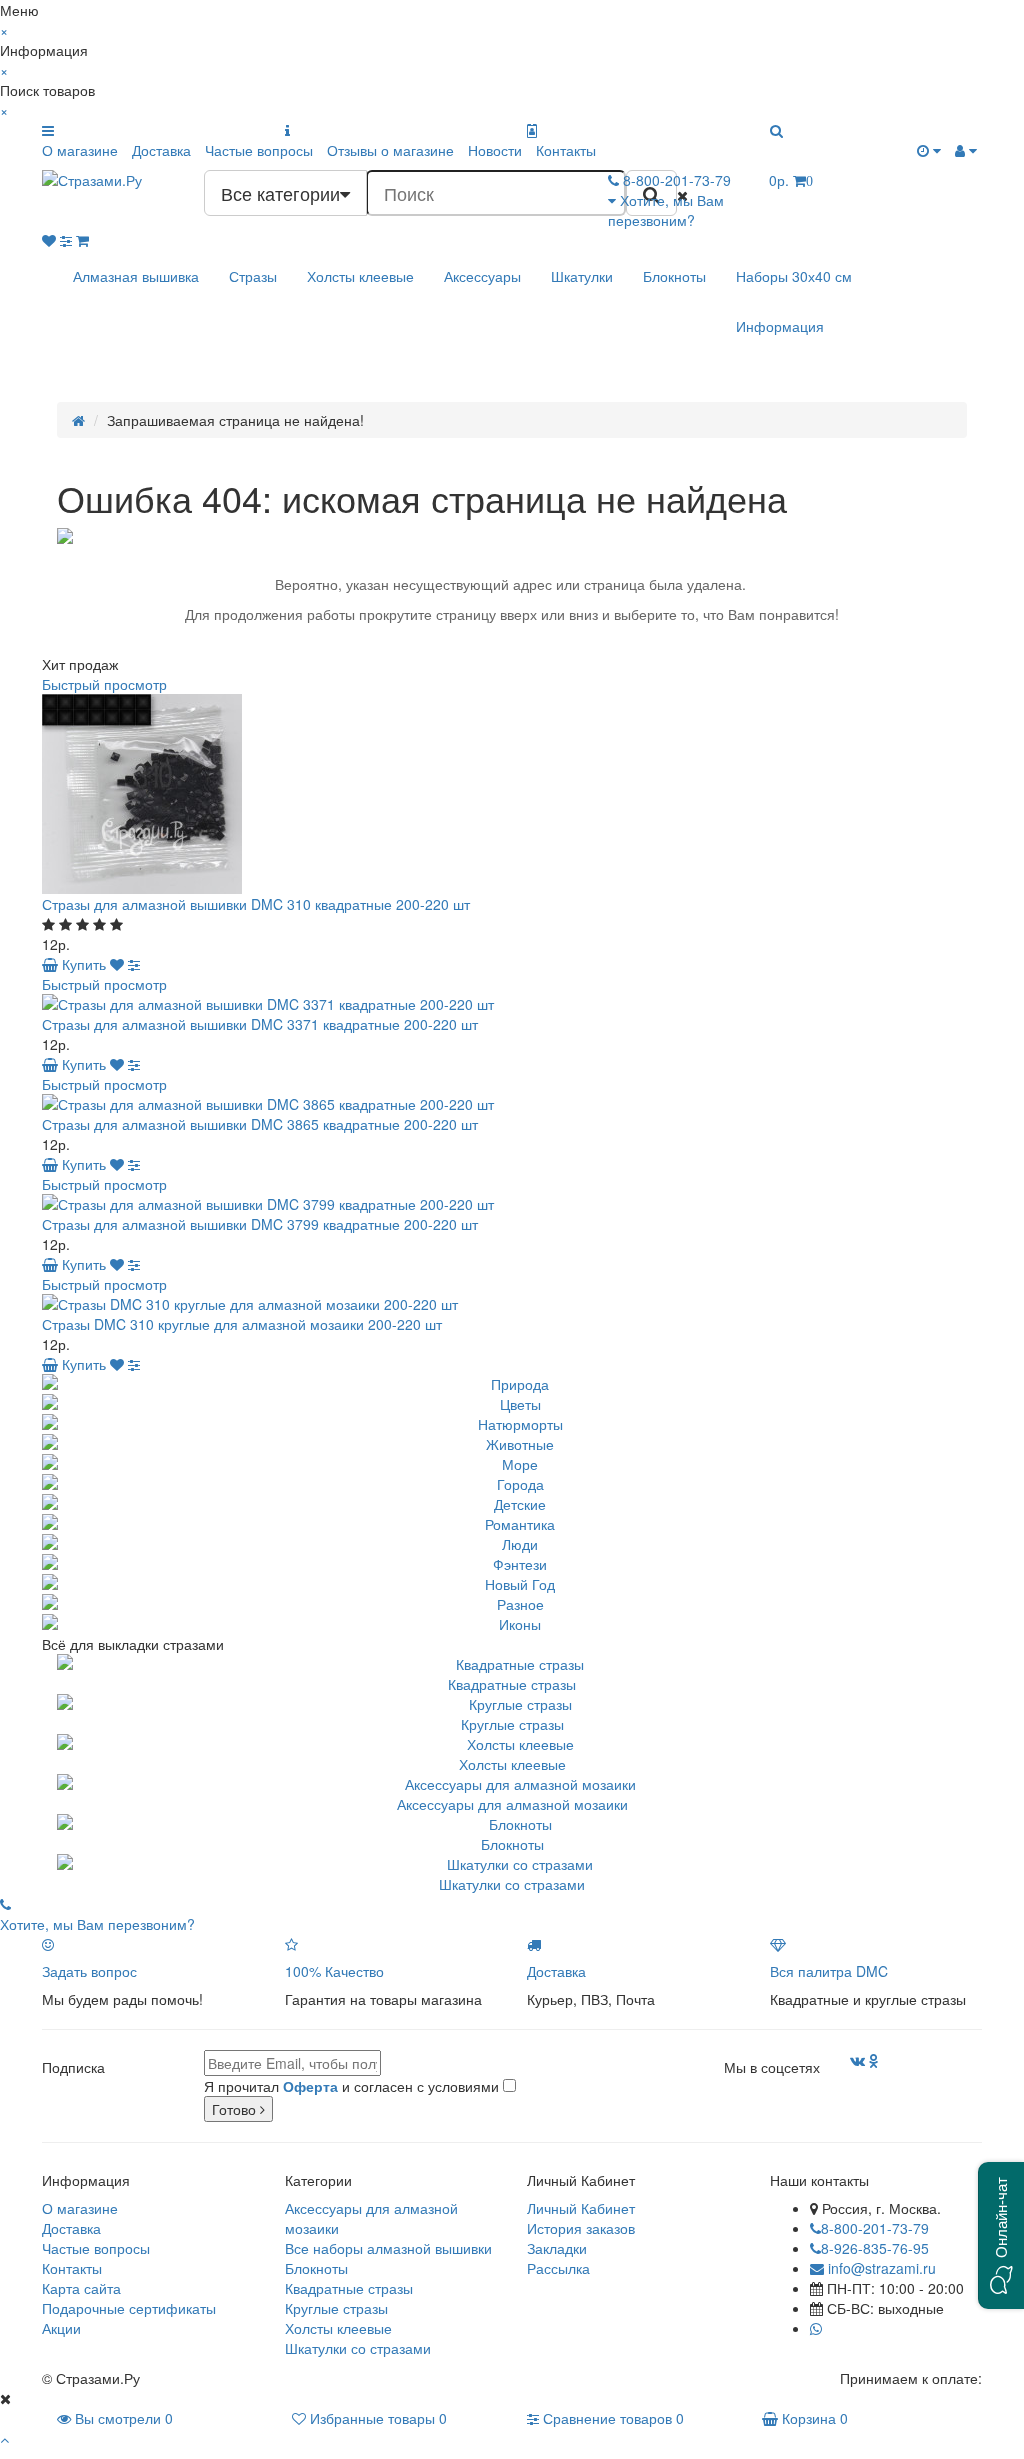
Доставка (161, 150)
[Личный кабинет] (966, 150)
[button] (1001, 2235)
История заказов (581, 2228)
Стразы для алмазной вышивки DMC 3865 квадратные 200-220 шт (260, 1124)
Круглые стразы (512, 1724)
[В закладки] (117, 964)
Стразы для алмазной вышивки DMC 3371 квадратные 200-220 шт (260, 1024)
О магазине (80, 150)
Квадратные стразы (512, 1684)
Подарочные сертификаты (129, 2308)
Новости (495, 150)
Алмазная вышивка (136, 276)
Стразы (253, 276)
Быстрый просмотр (104, 684)
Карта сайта (81, 2288)
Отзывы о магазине (390, 150)
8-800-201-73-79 (875, 2228)
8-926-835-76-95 (875, 2248)
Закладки (557, 2248)
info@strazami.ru (880, 2268)
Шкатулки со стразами (512, 1884)
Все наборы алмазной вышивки (388, 2248)
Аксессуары (482, 276)
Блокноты (674, 276)
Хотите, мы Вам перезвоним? (666, 210)
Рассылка (558, 2268)
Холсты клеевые (360, 276)
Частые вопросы (259, 150)
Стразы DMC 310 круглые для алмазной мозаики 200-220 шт (242, 1324)
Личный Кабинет (581, 2208)
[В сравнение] (134, 964)
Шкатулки (582, 276)
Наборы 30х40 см (794, 276)
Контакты (566, 150)
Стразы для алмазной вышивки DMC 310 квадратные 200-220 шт (256, 904)
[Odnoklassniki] (874, 2060)
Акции (61, 2328)
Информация (780, 326)
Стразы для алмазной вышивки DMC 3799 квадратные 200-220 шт (260, 1224)
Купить (82, 964)
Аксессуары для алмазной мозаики (512, 1804)
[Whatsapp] (816, 2328)
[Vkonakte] (857, 2060)
